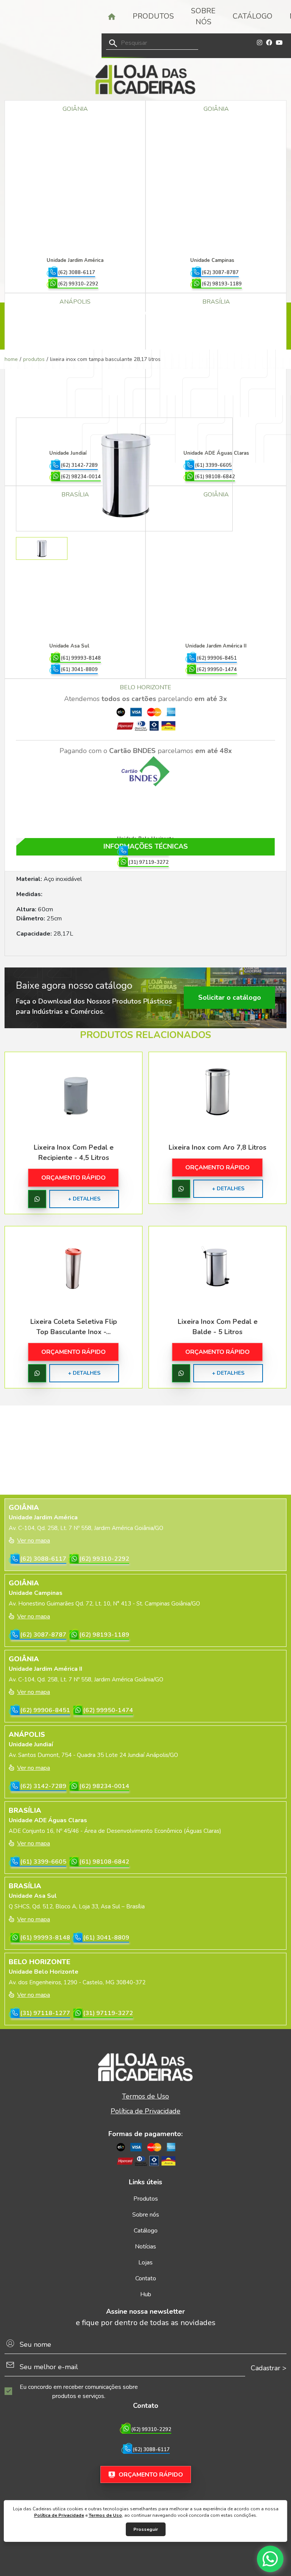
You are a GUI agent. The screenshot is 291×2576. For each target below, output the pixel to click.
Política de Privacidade (59, 2515)
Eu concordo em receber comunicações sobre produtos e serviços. (79, 2392)
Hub (146, 2294)
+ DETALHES (84, 1199)
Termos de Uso (105, 2515)
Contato (146, 2278)
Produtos (153, 16)
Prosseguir (146, 2529)
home (11, 359)
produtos (34, 359)
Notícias (145, 2247)
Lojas (145, 2262)
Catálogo (253, 16)
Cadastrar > (269, 2368)
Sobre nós (203, 17)
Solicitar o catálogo (230, 997)
